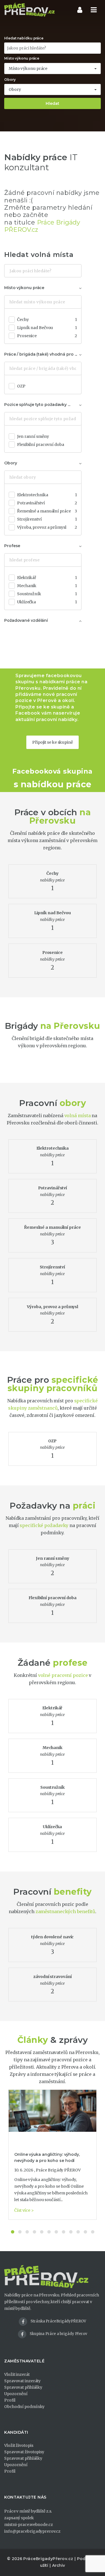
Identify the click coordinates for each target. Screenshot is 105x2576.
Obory (10, 80)
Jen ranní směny (33, 436)
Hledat (53, 103)
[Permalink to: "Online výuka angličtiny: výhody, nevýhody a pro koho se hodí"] (53, 2111)
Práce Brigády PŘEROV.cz (42, 226)
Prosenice (47, 336)
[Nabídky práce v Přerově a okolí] (29, 10)
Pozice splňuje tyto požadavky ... (37, 405)
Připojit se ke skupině (53, 742)
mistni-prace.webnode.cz (29, 2525)
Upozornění (16, 2394)
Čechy (47, 320)
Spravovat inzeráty (22, 2381)
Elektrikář (47, 578)
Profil (10, 2400)
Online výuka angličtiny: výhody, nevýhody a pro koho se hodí (47, 2157)
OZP (21, 386)
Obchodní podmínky (24, 2407)
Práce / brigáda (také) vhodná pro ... (41, 354)
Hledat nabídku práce (24, 38)
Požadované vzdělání (26, 620)
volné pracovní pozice (63, 1675)
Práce (26, 812)
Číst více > (24, 2210)
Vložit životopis (19, 2445)
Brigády (21, 1026)
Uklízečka (47, 602)
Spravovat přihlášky (23, 2387)
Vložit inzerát (17, 2374)
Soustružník (47, 594)
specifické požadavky (44, 1525)
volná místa (78, 1116)
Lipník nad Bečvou (47, 328)
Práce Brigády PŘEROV (58, 2170)
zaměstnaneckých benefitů (66, 1911)
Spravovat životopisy (24, 2452)
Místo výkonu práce (22, 58)
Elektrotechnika (47, 495)
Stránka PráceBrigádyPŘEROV (58, 2321)
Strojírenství (47, 519)
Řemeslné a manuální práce (47, 511)
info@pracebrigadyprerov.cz (32, 2531)
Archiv (59, 2565)
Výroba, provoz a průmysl (47, 527)
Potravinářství (47, 503)
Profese (12, 546)
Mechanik (47, 586)
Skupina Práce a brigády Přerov (58, 2334)
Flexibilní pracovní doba (41, 445)
